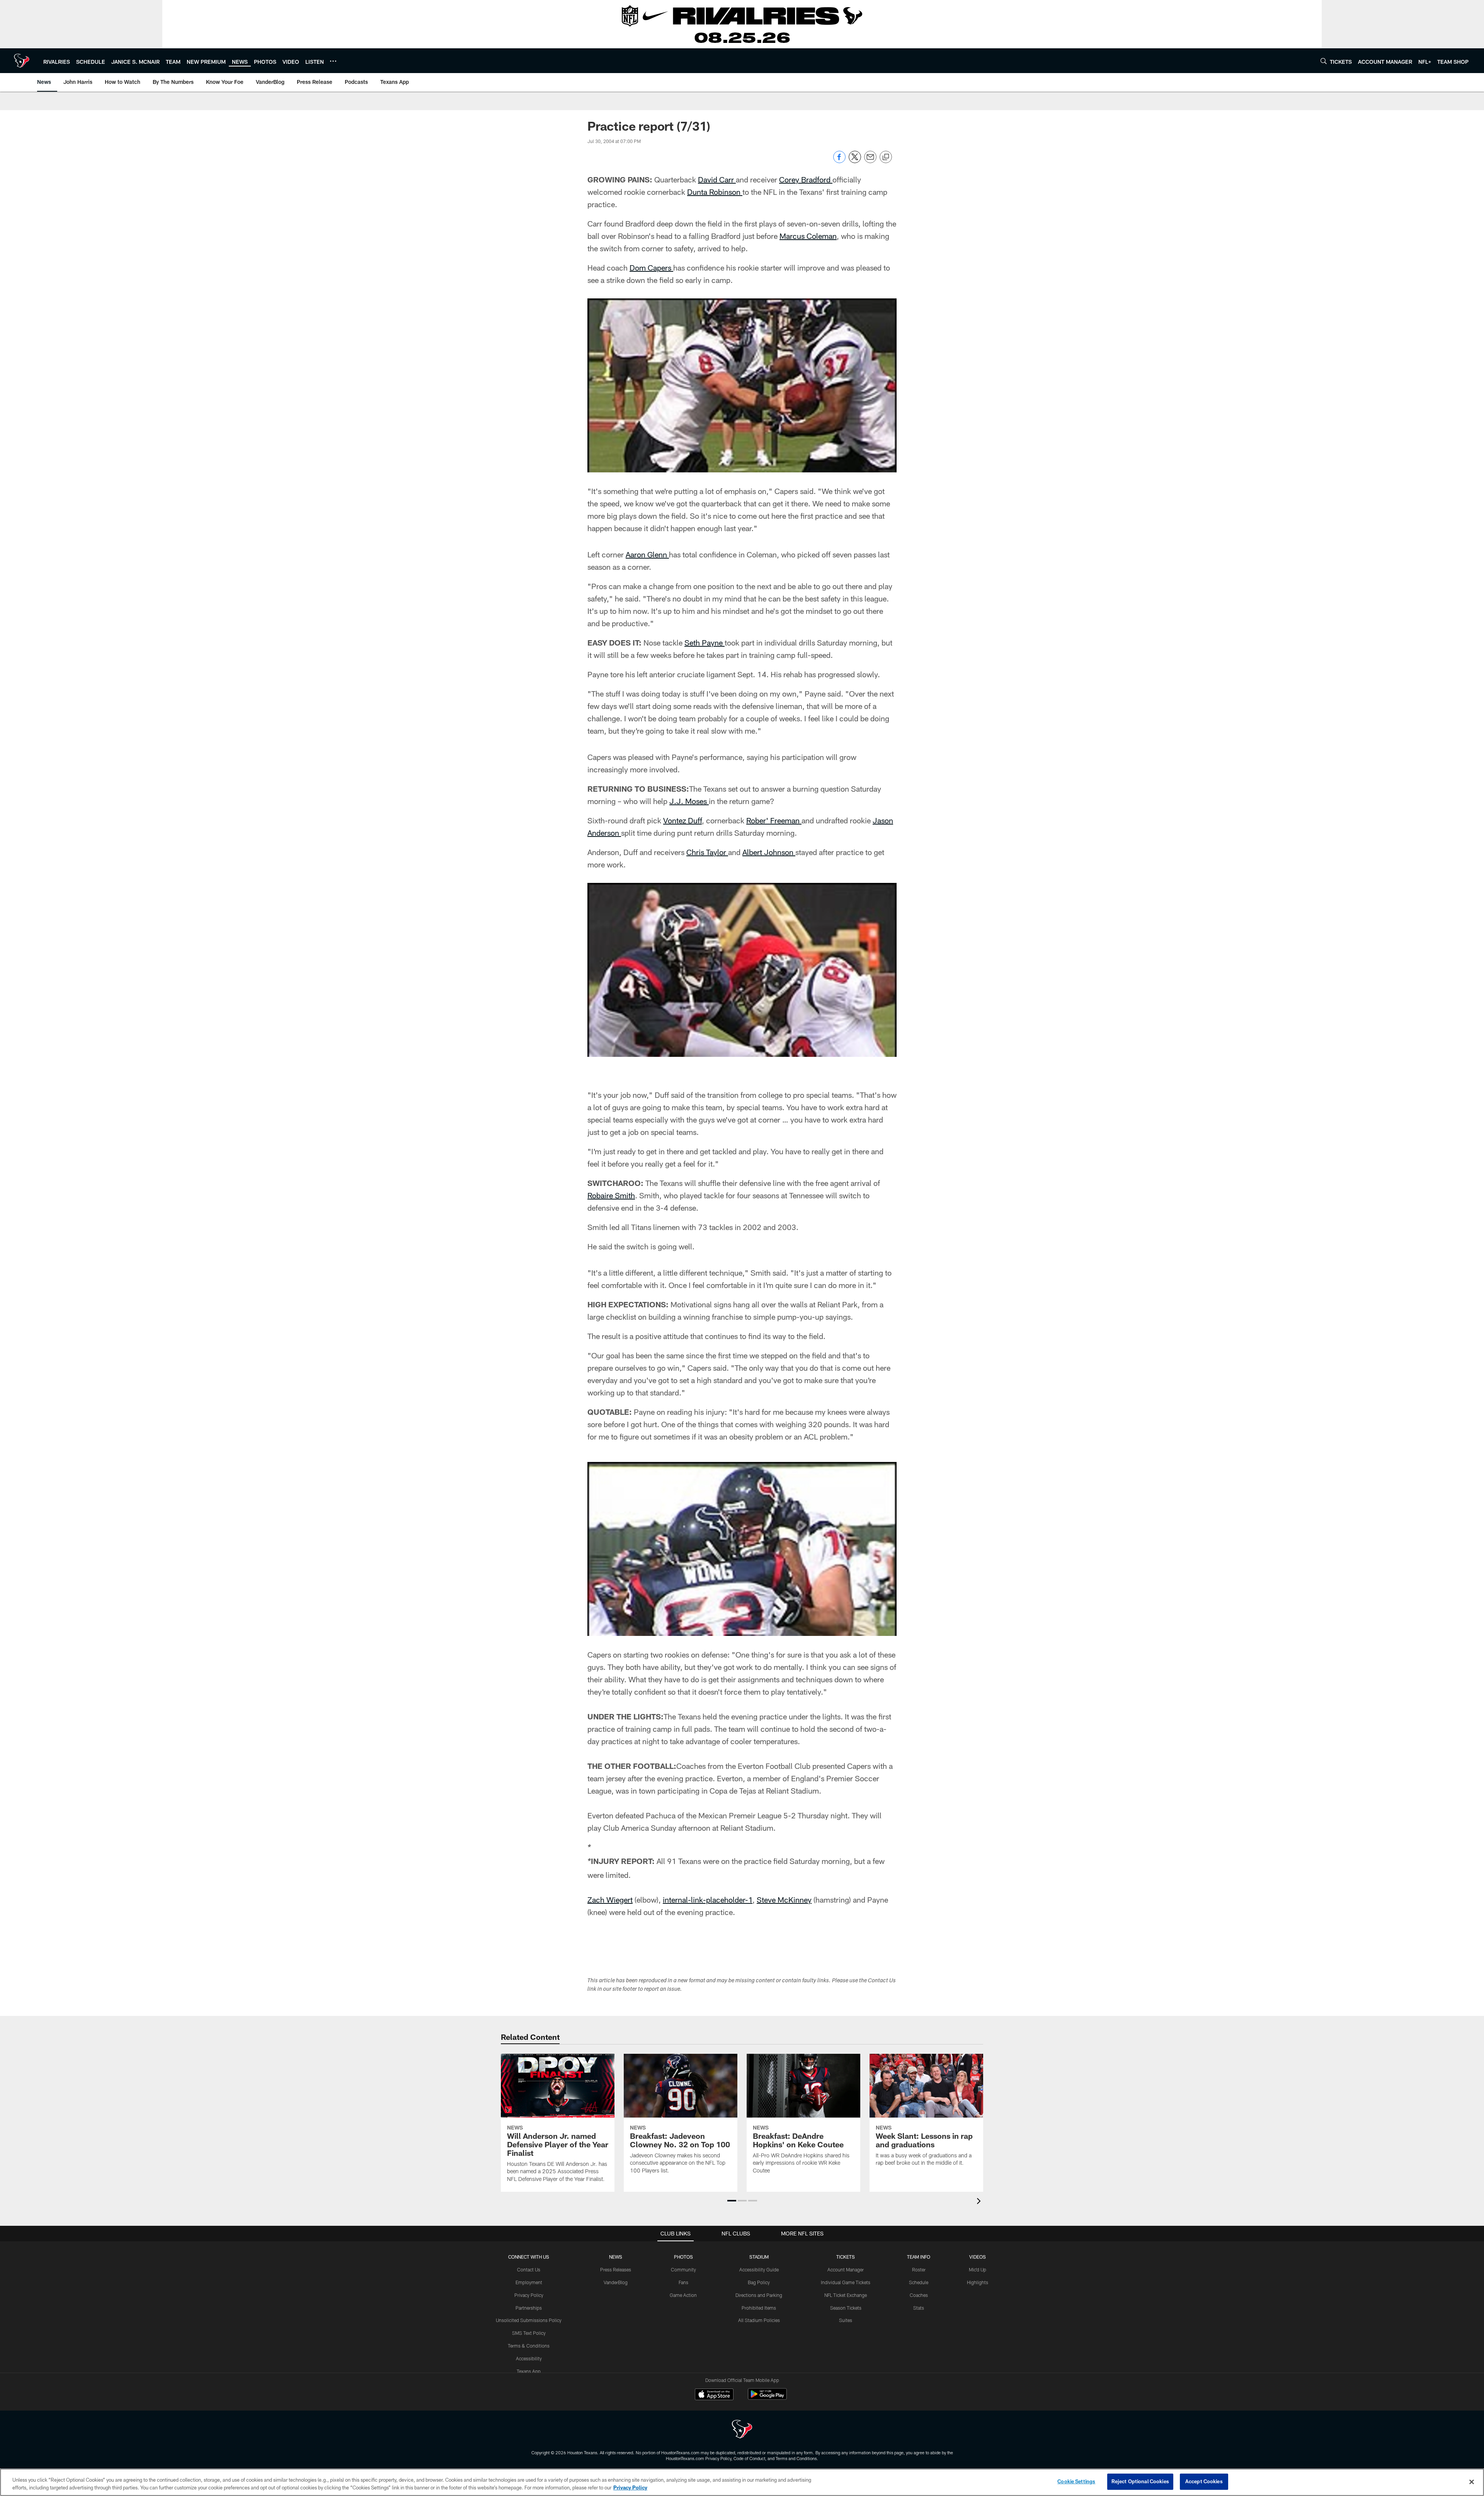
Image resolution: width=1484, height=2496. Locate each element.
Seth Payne (705, 642)
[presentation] (980, 2202)
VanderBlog (616, 2282)
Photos (683, 2257)
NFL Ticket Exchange (846, 2295)
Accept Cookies (1204, 2481)
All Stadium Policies (759, 2320)
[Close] (1472, 2482)
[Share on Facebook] (839, 161)
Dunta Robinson (715, 192)
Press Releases (616, 2269)
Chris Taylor (707, 852)
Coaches (919, 2295)
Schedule (919, 2282)
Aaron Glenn (647, 554)
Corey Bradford (806, 179)
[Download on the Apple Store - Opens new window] (714, 2395)
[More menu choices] (333, 61)
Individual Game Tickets (846, 2282)
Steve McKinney (784, 1900)
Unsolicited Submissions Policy (529, 2320)
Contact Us (529, 2269)
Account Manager (846, 2269)
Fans (683, 2282)
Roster (919, 2269)
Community (683, 2269)
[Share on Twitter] (855, 161)
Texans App (529, 2371)
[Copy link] (886, 157)
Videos (978, 2257)
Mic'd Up (978, 2269)
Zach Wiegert (610, 1900)
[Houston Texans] (742, 2430)
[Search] (1324, 61)
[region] (742, 2482)
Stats (919, 2308)
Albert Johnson (769, 852)
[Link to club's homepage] (22, 61)
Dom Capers (651, 267)
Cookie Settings (1076, 2481)
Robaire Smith (611, 1195)
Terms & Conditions (529, 2346)
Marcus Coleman (808, 236)
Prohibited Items (759, 2308)
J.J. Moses (689, 801)
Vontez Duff (682, 820)
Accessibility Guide (759, 2269)
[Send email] (870, 161)
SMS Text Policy (529, 2333)
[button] (732, 2201)
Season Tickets (846, 2308)
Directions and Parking (759, 2295)
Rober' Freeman (774, 820)
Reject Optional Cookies (1140, 2481)
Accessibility (529, 2358)
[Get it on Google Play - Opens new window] (767, 2398)
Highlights (978, 2282)
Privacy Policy (529, 2295)
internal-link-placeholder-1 (708, 1900)
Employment (529, 2282)
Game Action (683, 2295)
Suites (846, 2320)
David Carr (717, 179)
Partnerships (529, 2308)
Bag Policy (759, 2282)
